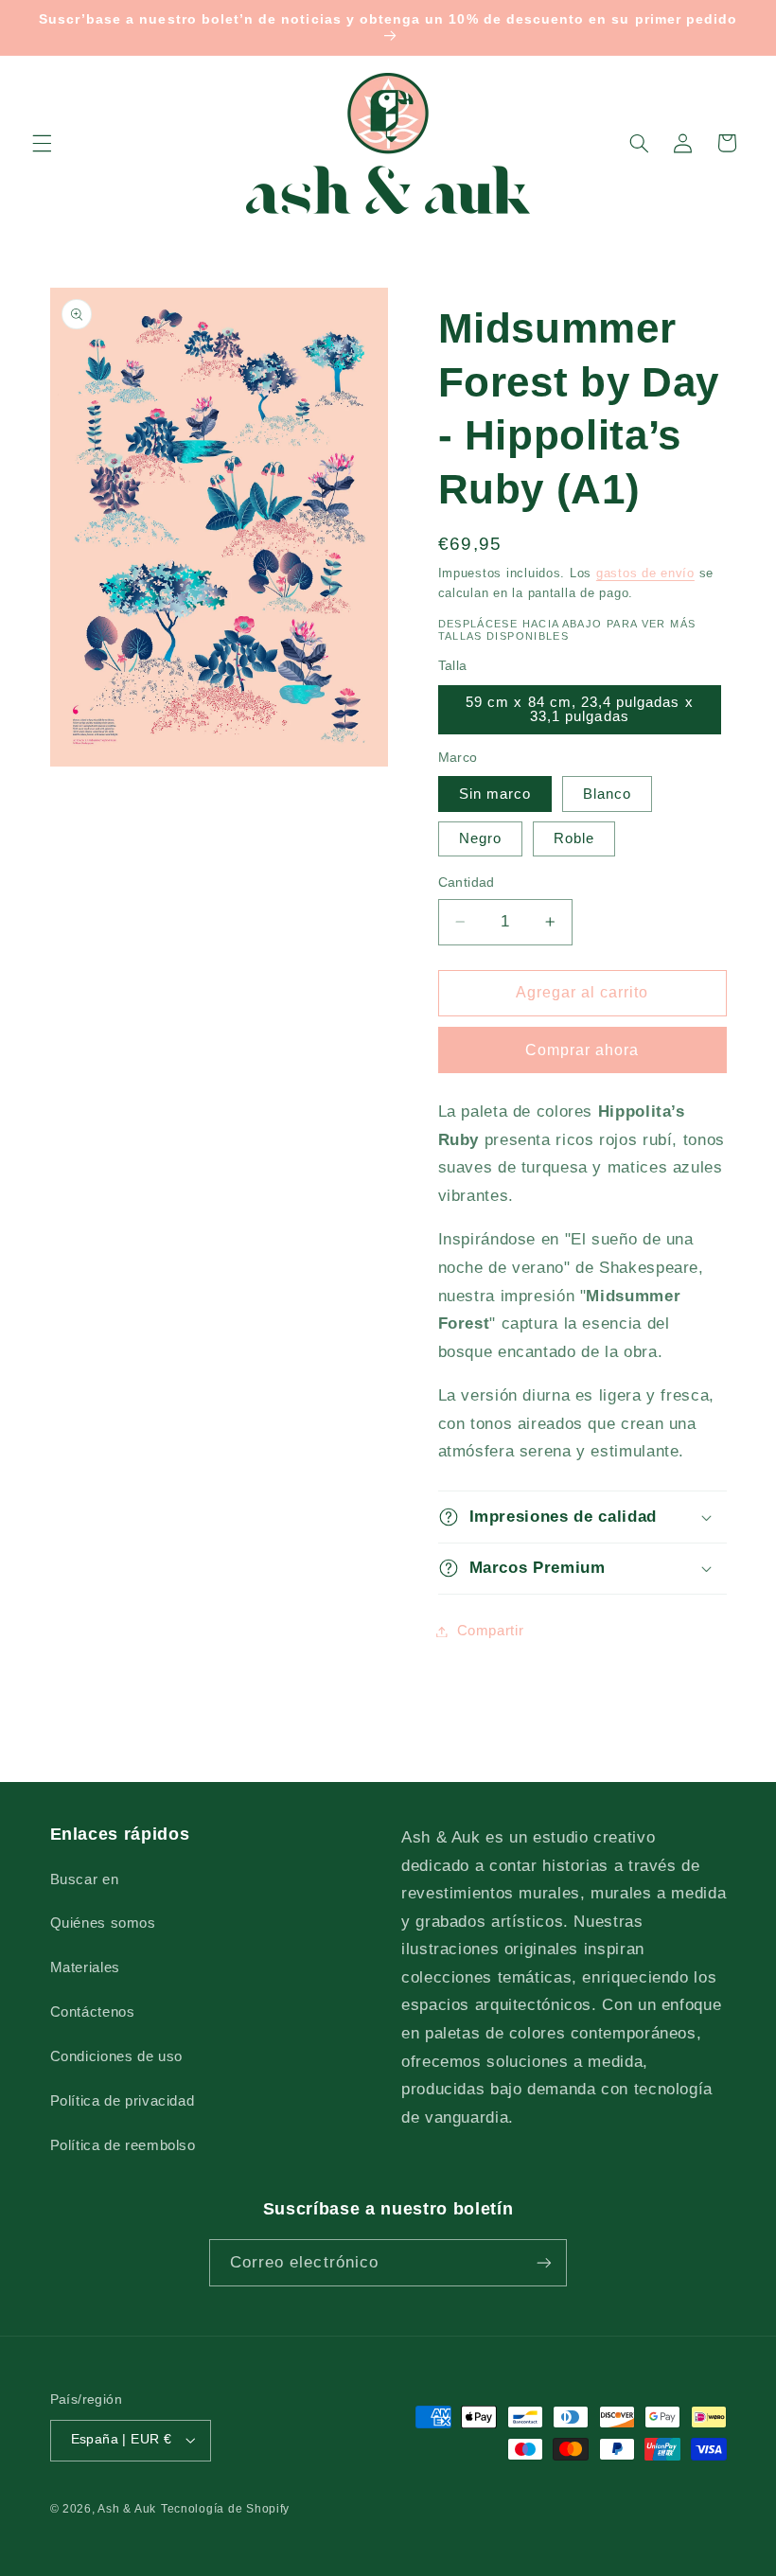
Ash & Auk (127, 2509)
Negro (480, 838)
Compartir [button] (491, 1631)
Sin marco (495, 794)
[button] (42, 143)
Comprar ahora (582, 1050)
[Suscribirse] (544, 2262)
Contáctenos (93, 2012)
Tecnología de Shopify (225, 2509)
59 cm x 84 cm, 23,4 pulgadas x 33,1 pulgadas (580, 709)
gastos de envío (645, 573)
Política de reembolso (123, 2145)
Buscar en (85, 1879)
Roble (574, 838)
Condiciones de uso (116, 2056)
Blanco (607, 794)
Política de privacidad (123, 2101)
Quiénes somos (103, 1923)
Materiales (85, 1967)
